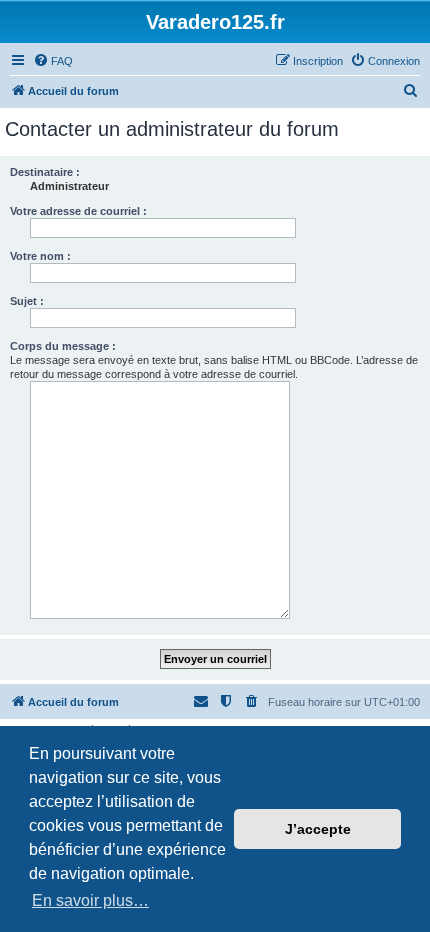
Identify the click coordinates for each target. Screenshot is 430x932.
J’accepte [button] (318, 829)
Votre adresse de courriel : (78, 211)
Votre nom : (40, 256)
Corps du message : (63, 346)
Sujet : (27, 301)
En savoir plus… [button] (90, 900)
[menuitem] (53, 61)
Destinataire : (45, 172)
